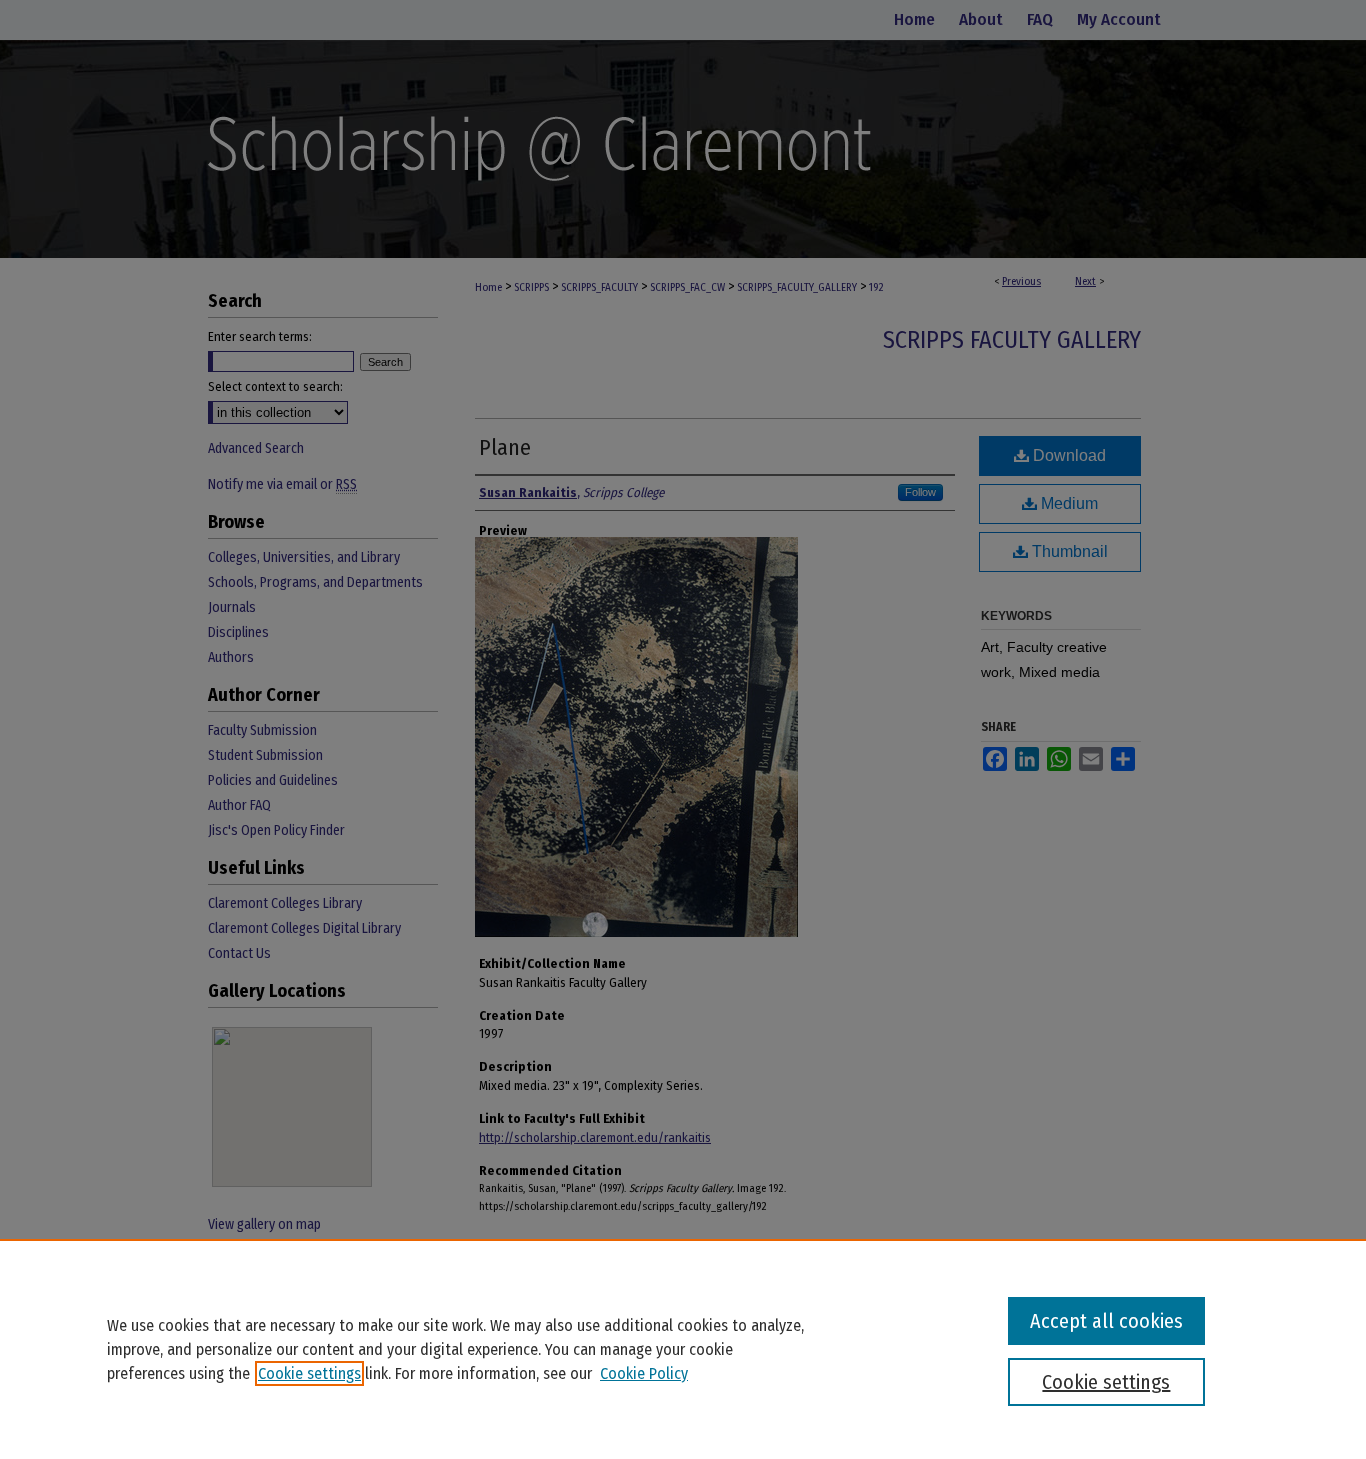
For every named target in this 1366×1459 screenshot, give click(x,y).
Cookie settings (309, 1373)
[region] (683, 1349)
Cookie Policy (644, 1373)
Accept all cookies (1106, 1321)
